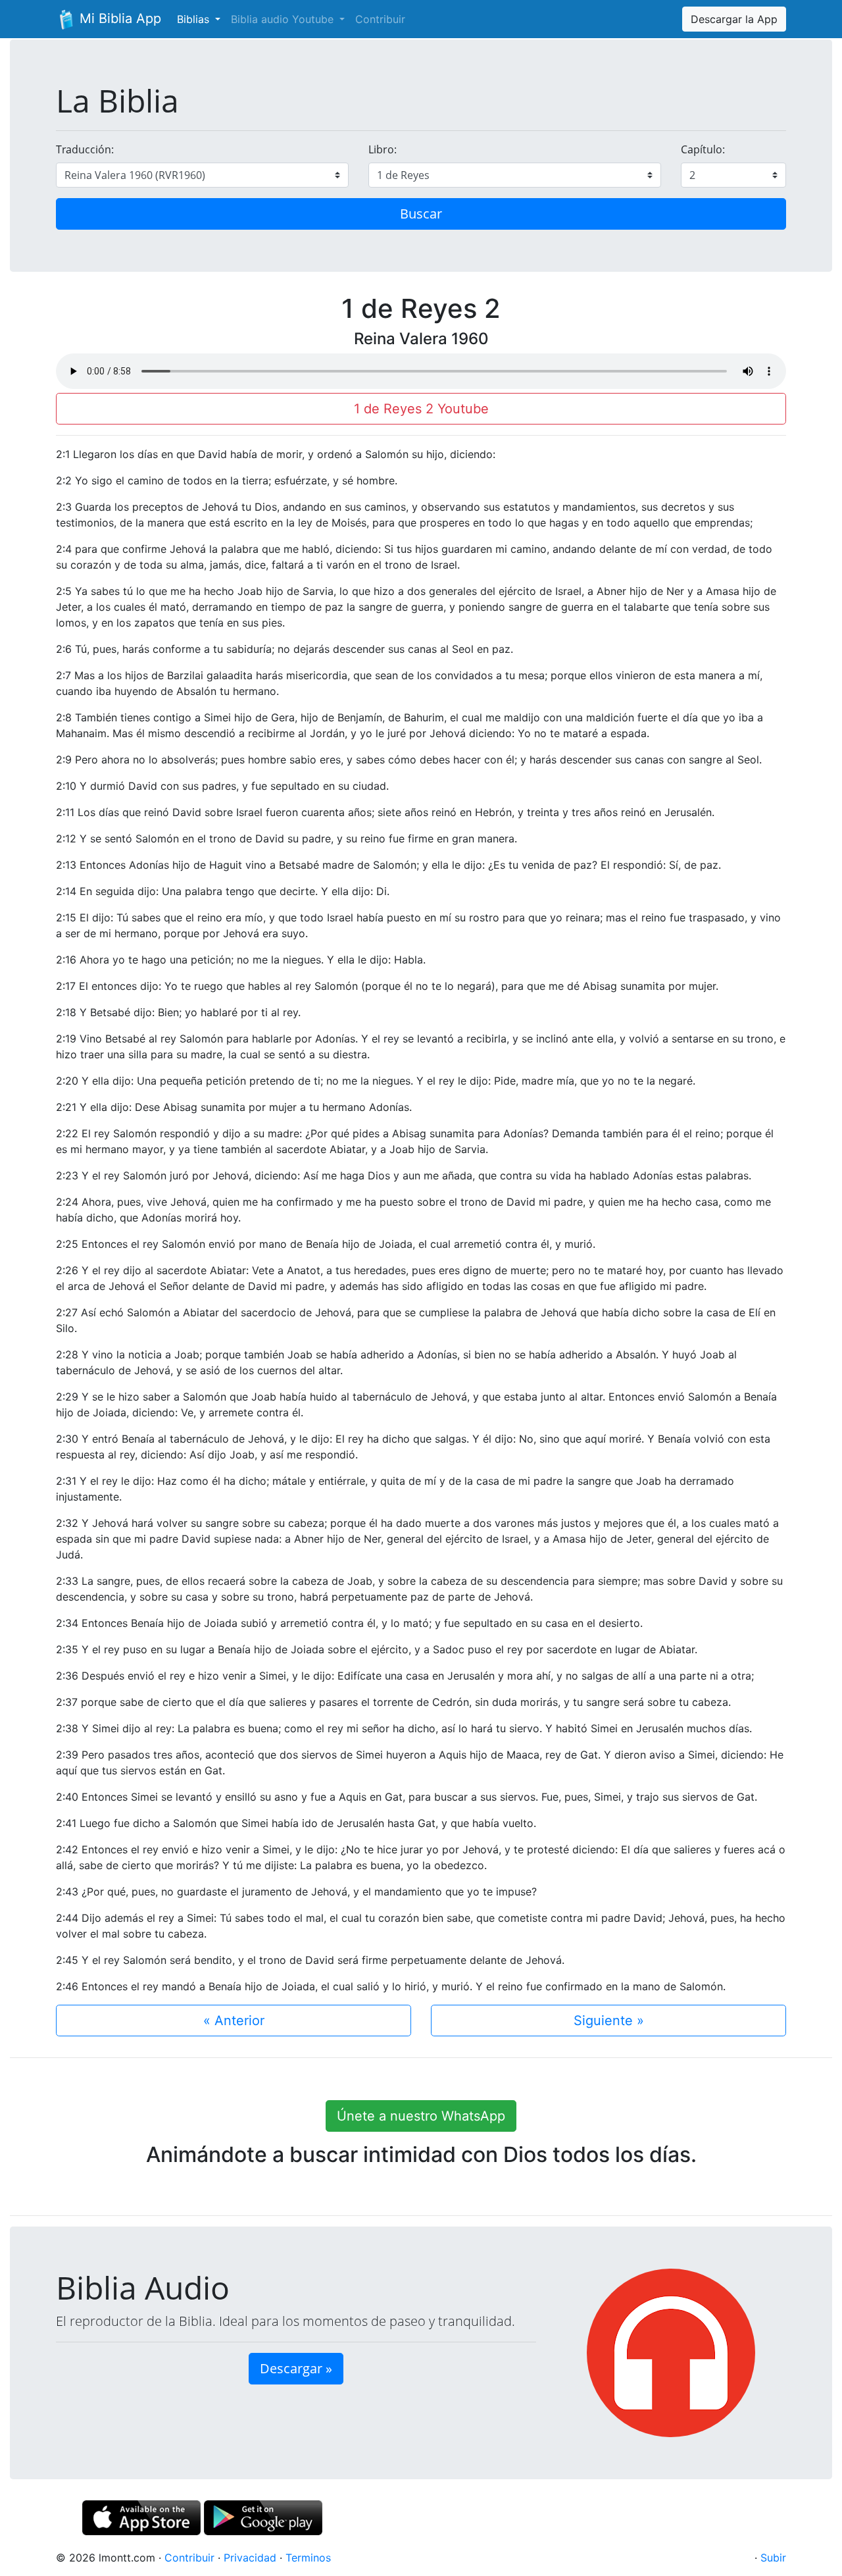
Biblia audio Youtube (284, 19)
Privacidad (250, 2558)
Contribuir (380, 19)
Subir (773, 2558)
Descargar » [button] (296, 2368)
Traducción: (85, 149)
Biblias (195, 19)
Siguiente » (609, 2021)
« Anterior (234, 2021)
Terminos (308, 2558)
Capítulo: (703, 149)
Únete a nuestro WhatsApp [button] (421, 2116)
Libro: (383, 149)
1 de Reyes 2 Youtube (421, 409)
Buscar (421, 214)
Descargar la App (734, 19)
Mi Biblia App (118, 18)
